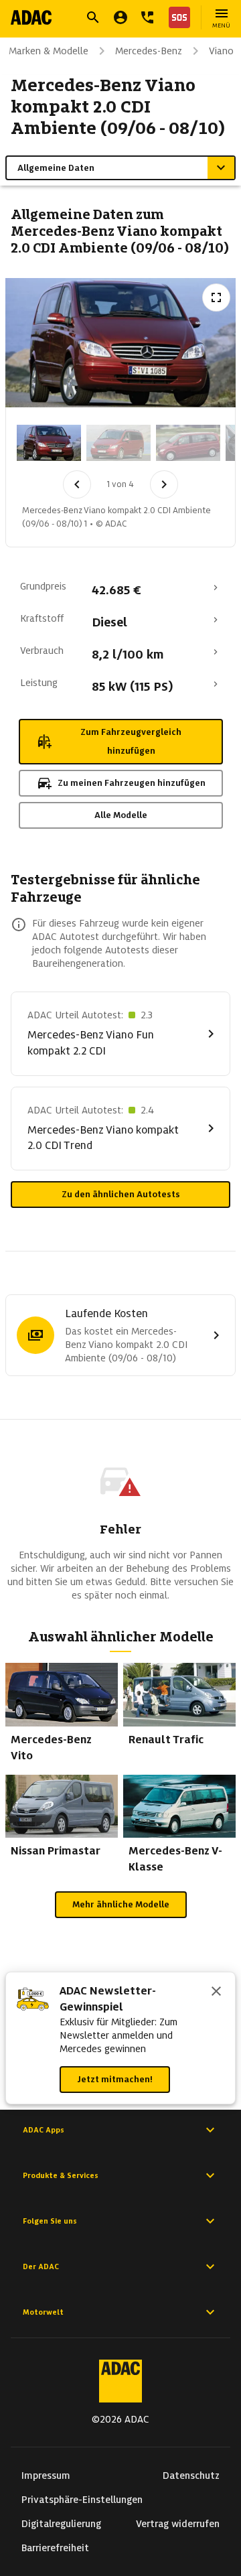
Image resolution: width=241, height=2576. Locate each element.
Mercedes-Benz (149, 51)
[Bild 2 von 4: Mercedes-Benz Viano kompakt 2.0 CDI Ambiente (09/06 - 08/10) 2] (118, 443)
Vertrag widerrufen (178, 2524)
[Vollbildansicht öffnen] (216, 297)
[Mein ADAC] (120, 17)
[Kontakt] (147, 17)
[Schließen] (216, 1992)
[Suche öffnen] (93, 17)
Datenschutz (191, 2476)
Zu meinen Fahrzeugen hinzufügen (132, 783)
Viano (221, 51)
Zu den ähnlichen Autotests (121, 1194)
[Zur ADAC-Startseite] (31, 17)
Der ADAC (41, 2266)
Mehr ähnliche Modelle (121, 1904)
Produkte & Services (61, 2175)
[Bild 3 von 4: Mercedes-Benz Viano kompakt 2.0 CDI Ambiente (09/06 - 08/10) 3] (188, 443)
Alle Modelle (121, 815)
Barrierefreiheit (55, 2548)
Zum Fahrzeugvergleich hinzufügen (131, 741)
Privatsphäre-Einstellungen (82, 2500)
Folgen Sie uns (50, 2221)
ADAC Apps (44, 2130)
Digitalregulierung (61, 2524)
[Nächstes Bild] (164, 484)
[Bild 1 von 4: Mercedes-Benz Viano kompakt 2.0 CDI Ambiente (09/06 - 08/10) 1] (49, 443)
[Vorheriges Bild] (77, 484)
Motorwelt (43, 2312)
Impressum (46, 2476)
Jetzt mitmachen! (115, 2079)
